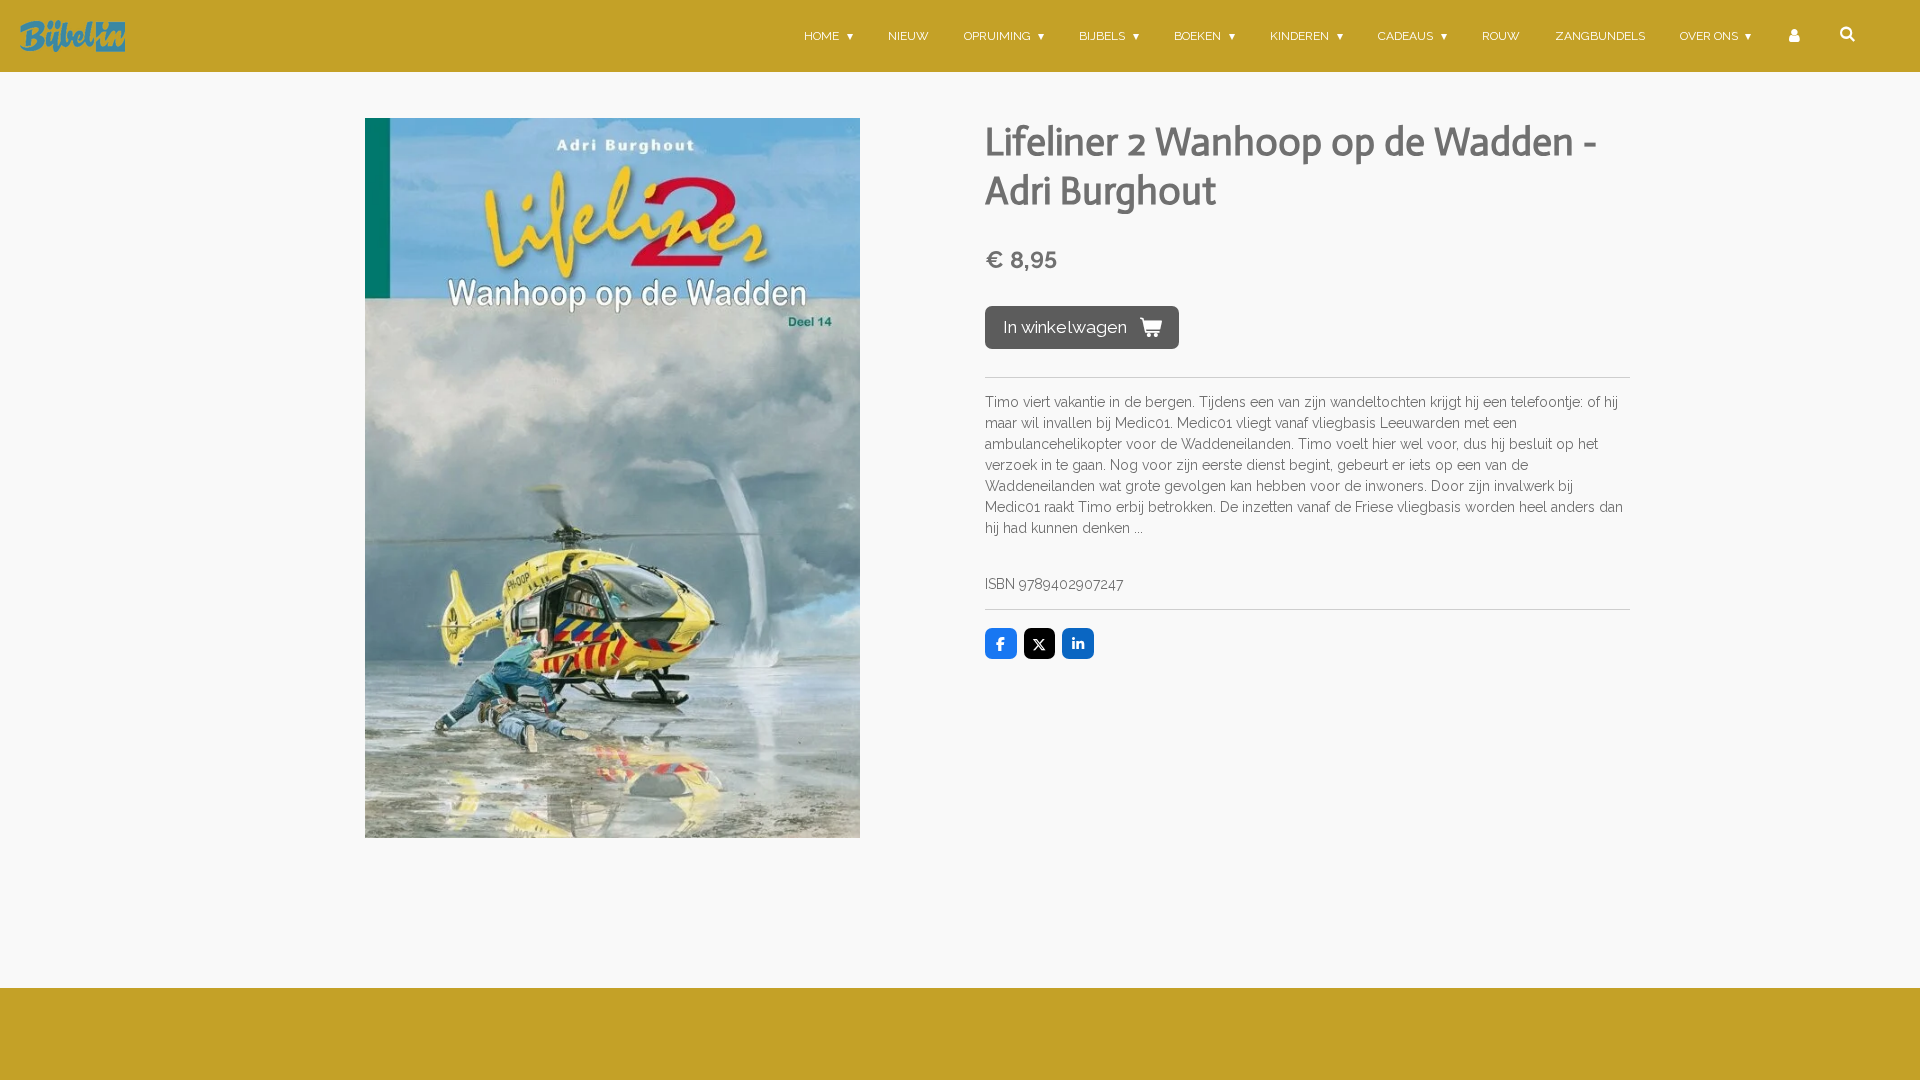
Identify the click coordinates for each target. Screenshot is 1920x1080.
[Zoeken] (1846, 34)
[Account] (1794, 36)
